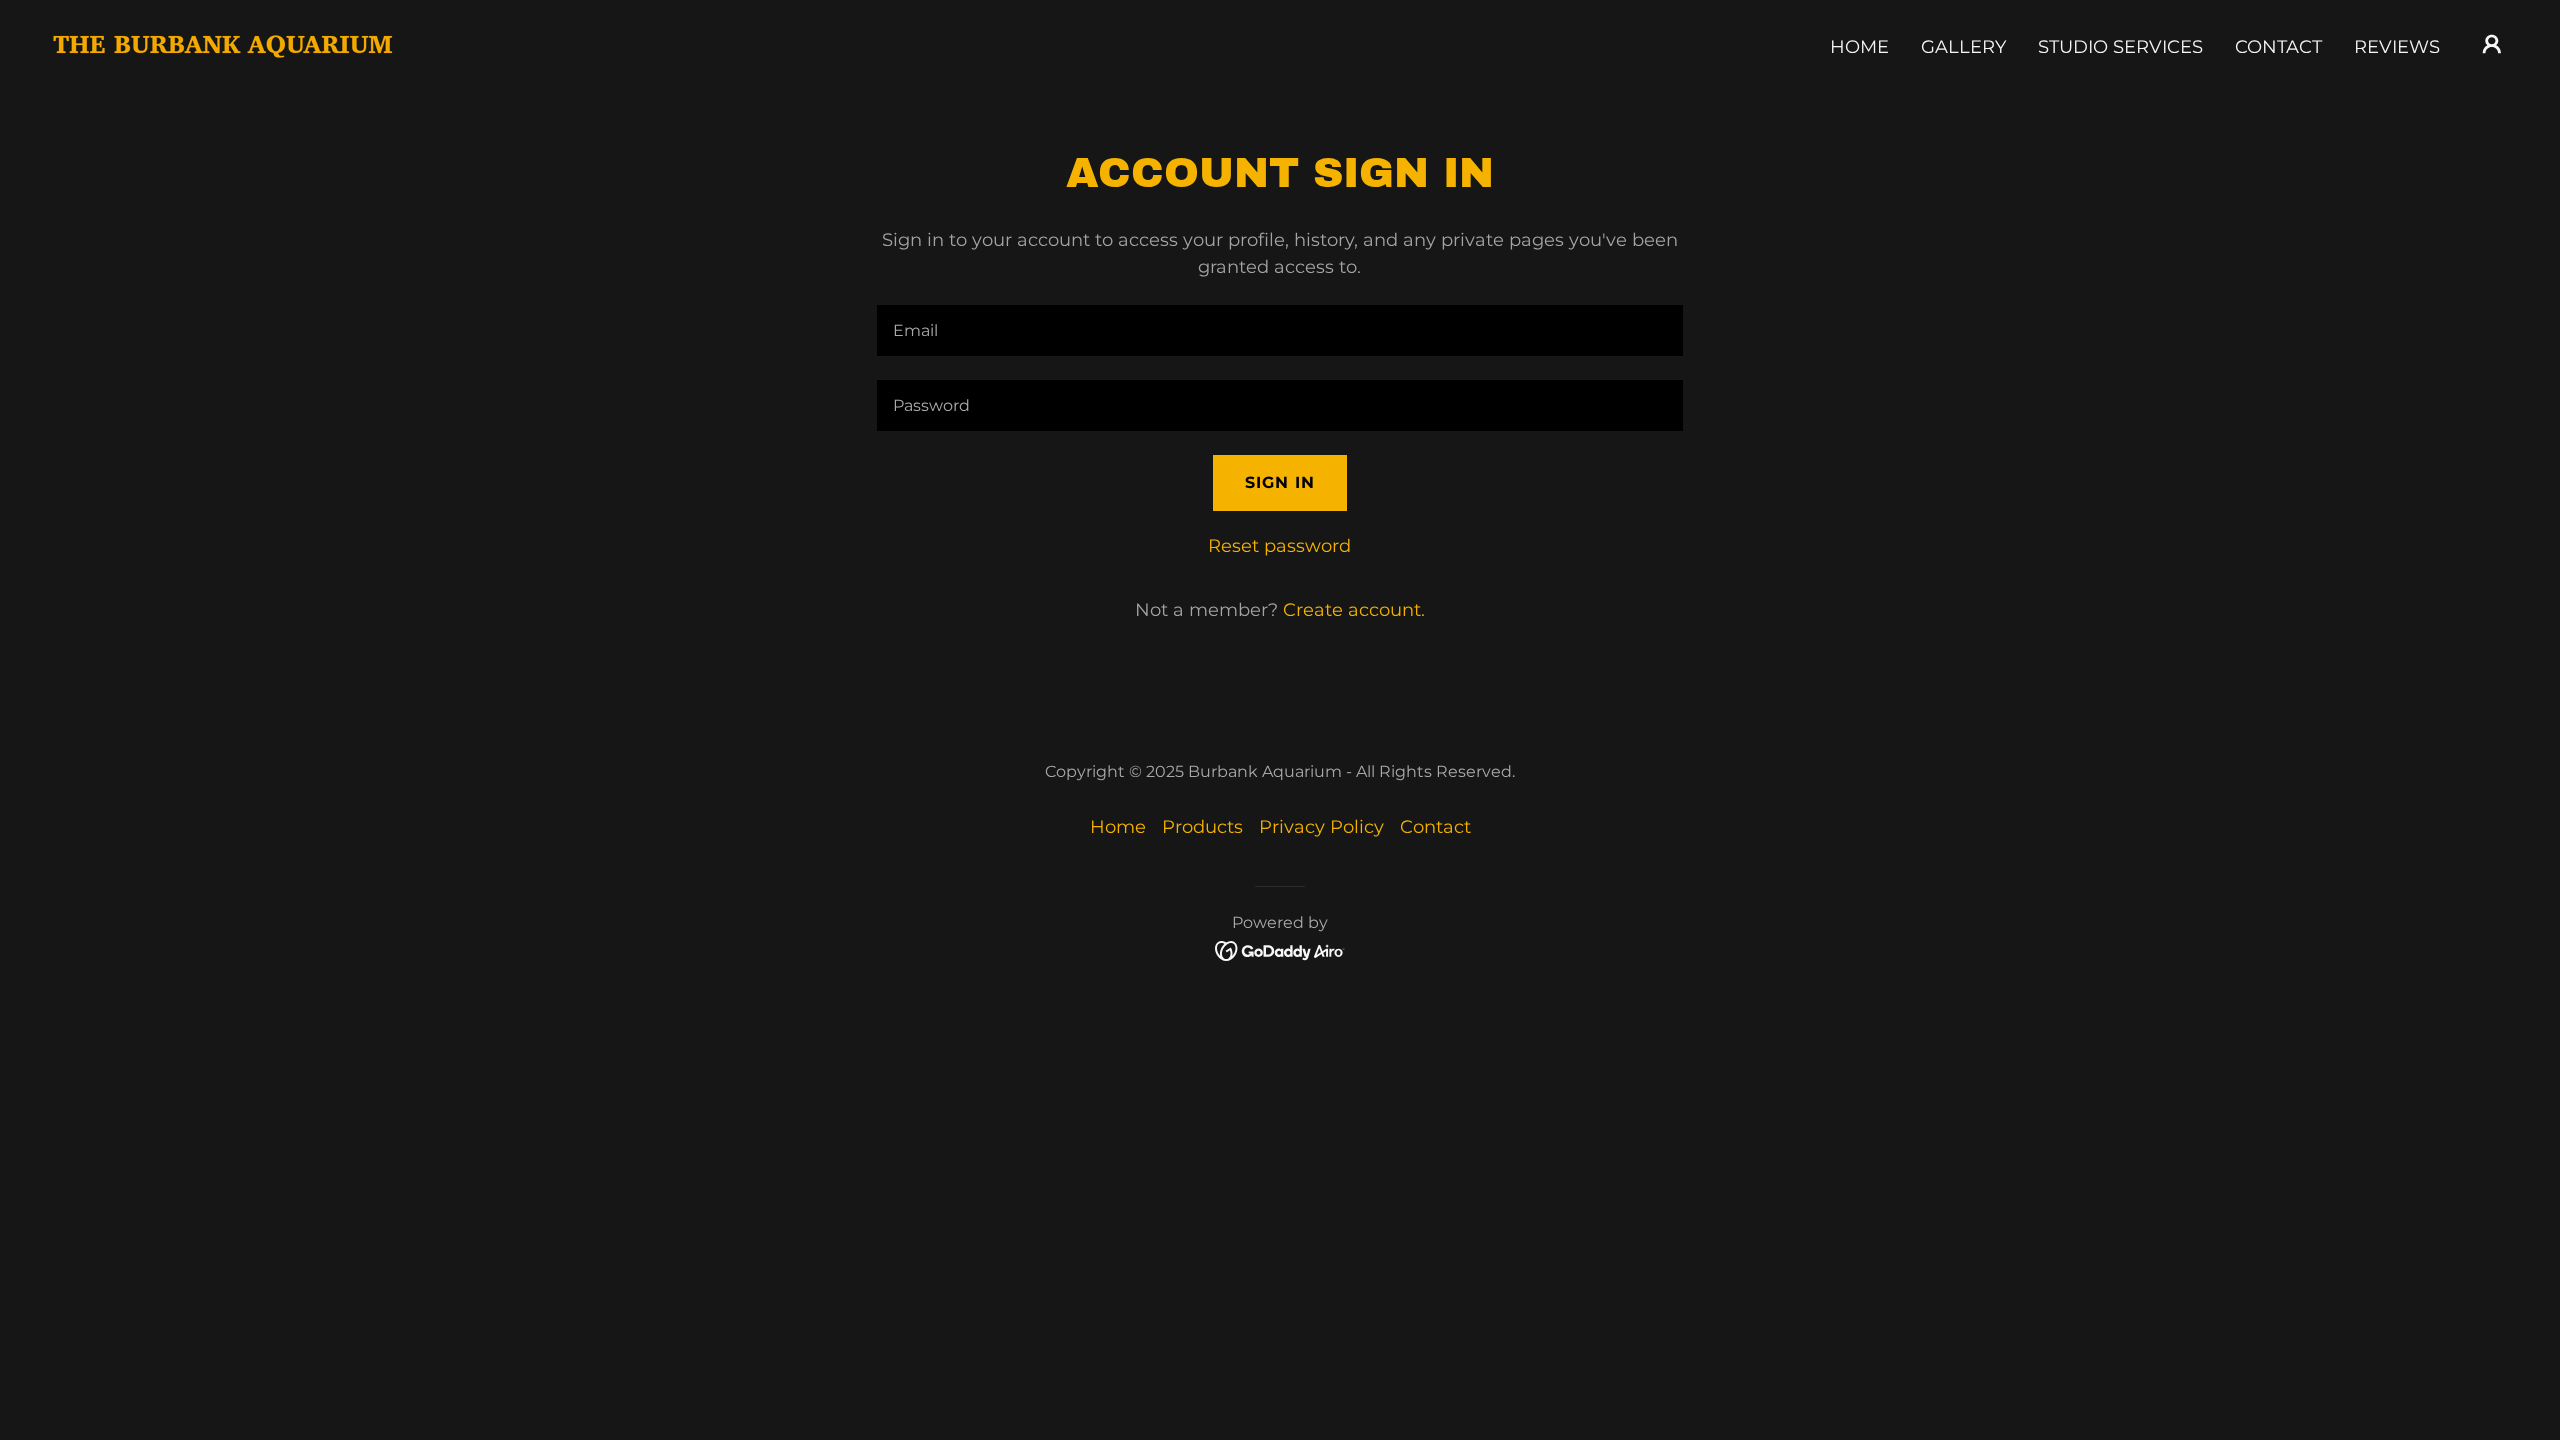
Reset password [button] (1279, 546)
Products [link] (1202, 827)
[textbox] (1279, 330)
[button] (2492, 44)
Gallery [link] (1963, 47)
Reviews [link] (2397, 47)
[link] (223, 43)
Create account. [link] (1354, 610)
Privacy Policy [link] (1321, 827)
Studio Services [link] (2120, 47)
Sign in (1280, 482)
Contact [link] (2278, 47)
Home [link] (1859, 47)
